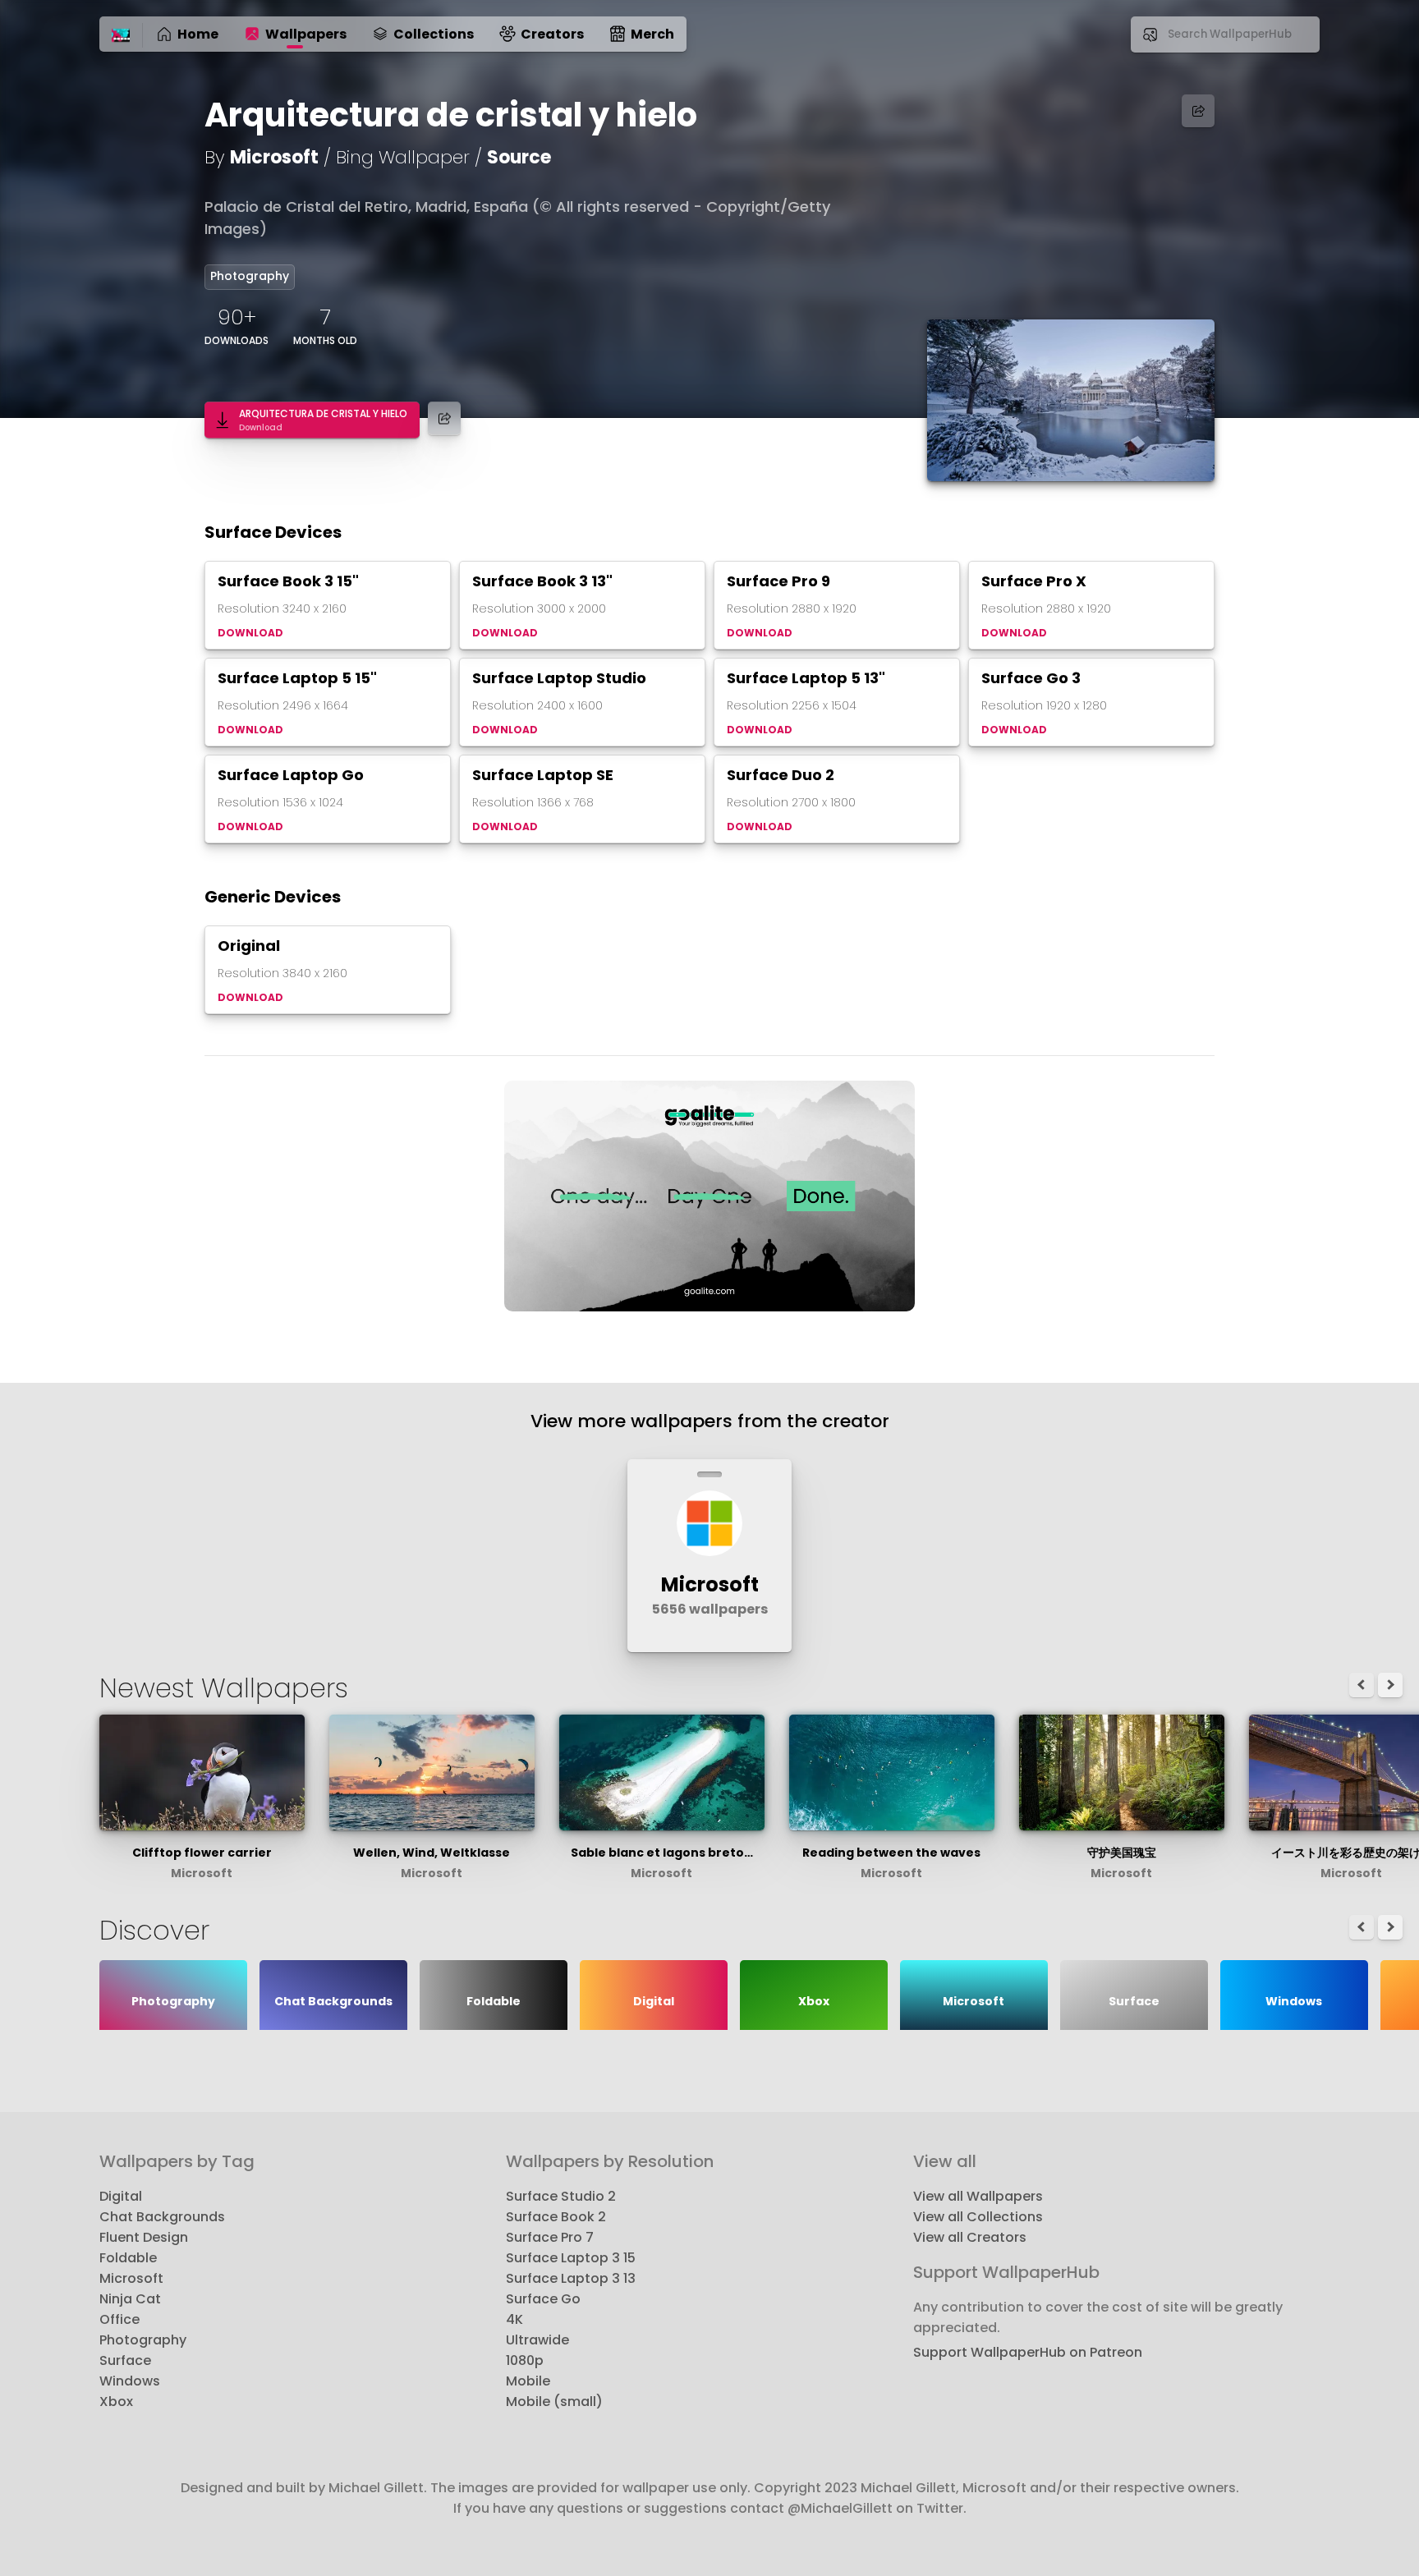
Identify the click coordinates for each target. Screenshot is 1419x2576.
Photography (250, 276)
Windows (130, 2381)
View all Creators (970, 2237)
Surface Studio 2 (561, 2196)
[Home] (121, 36)
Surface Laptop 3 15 (571, 2258)
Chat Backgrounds (162, 2217)
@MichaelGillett (840, 2508)
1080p (525, 2360)
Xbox (116, 2402)
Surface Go (543, 2299)
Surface (125, 2360)
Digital (121, 2196)
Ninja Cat (130, 2299)
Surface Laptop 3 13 (571, 2278)
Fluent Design (144, 2237)
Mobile (528, 2381)
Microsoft (274, 157)
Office (119, 2319)
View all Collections (978, 2217)
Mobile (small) (554, 2402)
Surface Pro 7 (550, 2237)
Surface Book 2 (556, 2217)
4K (514, 2319)
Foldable (128, 2258)
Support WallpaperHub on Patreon (1028, 2352)
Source (519, 157)
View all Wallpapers (978, 2196)
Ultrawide (537, 2340)
